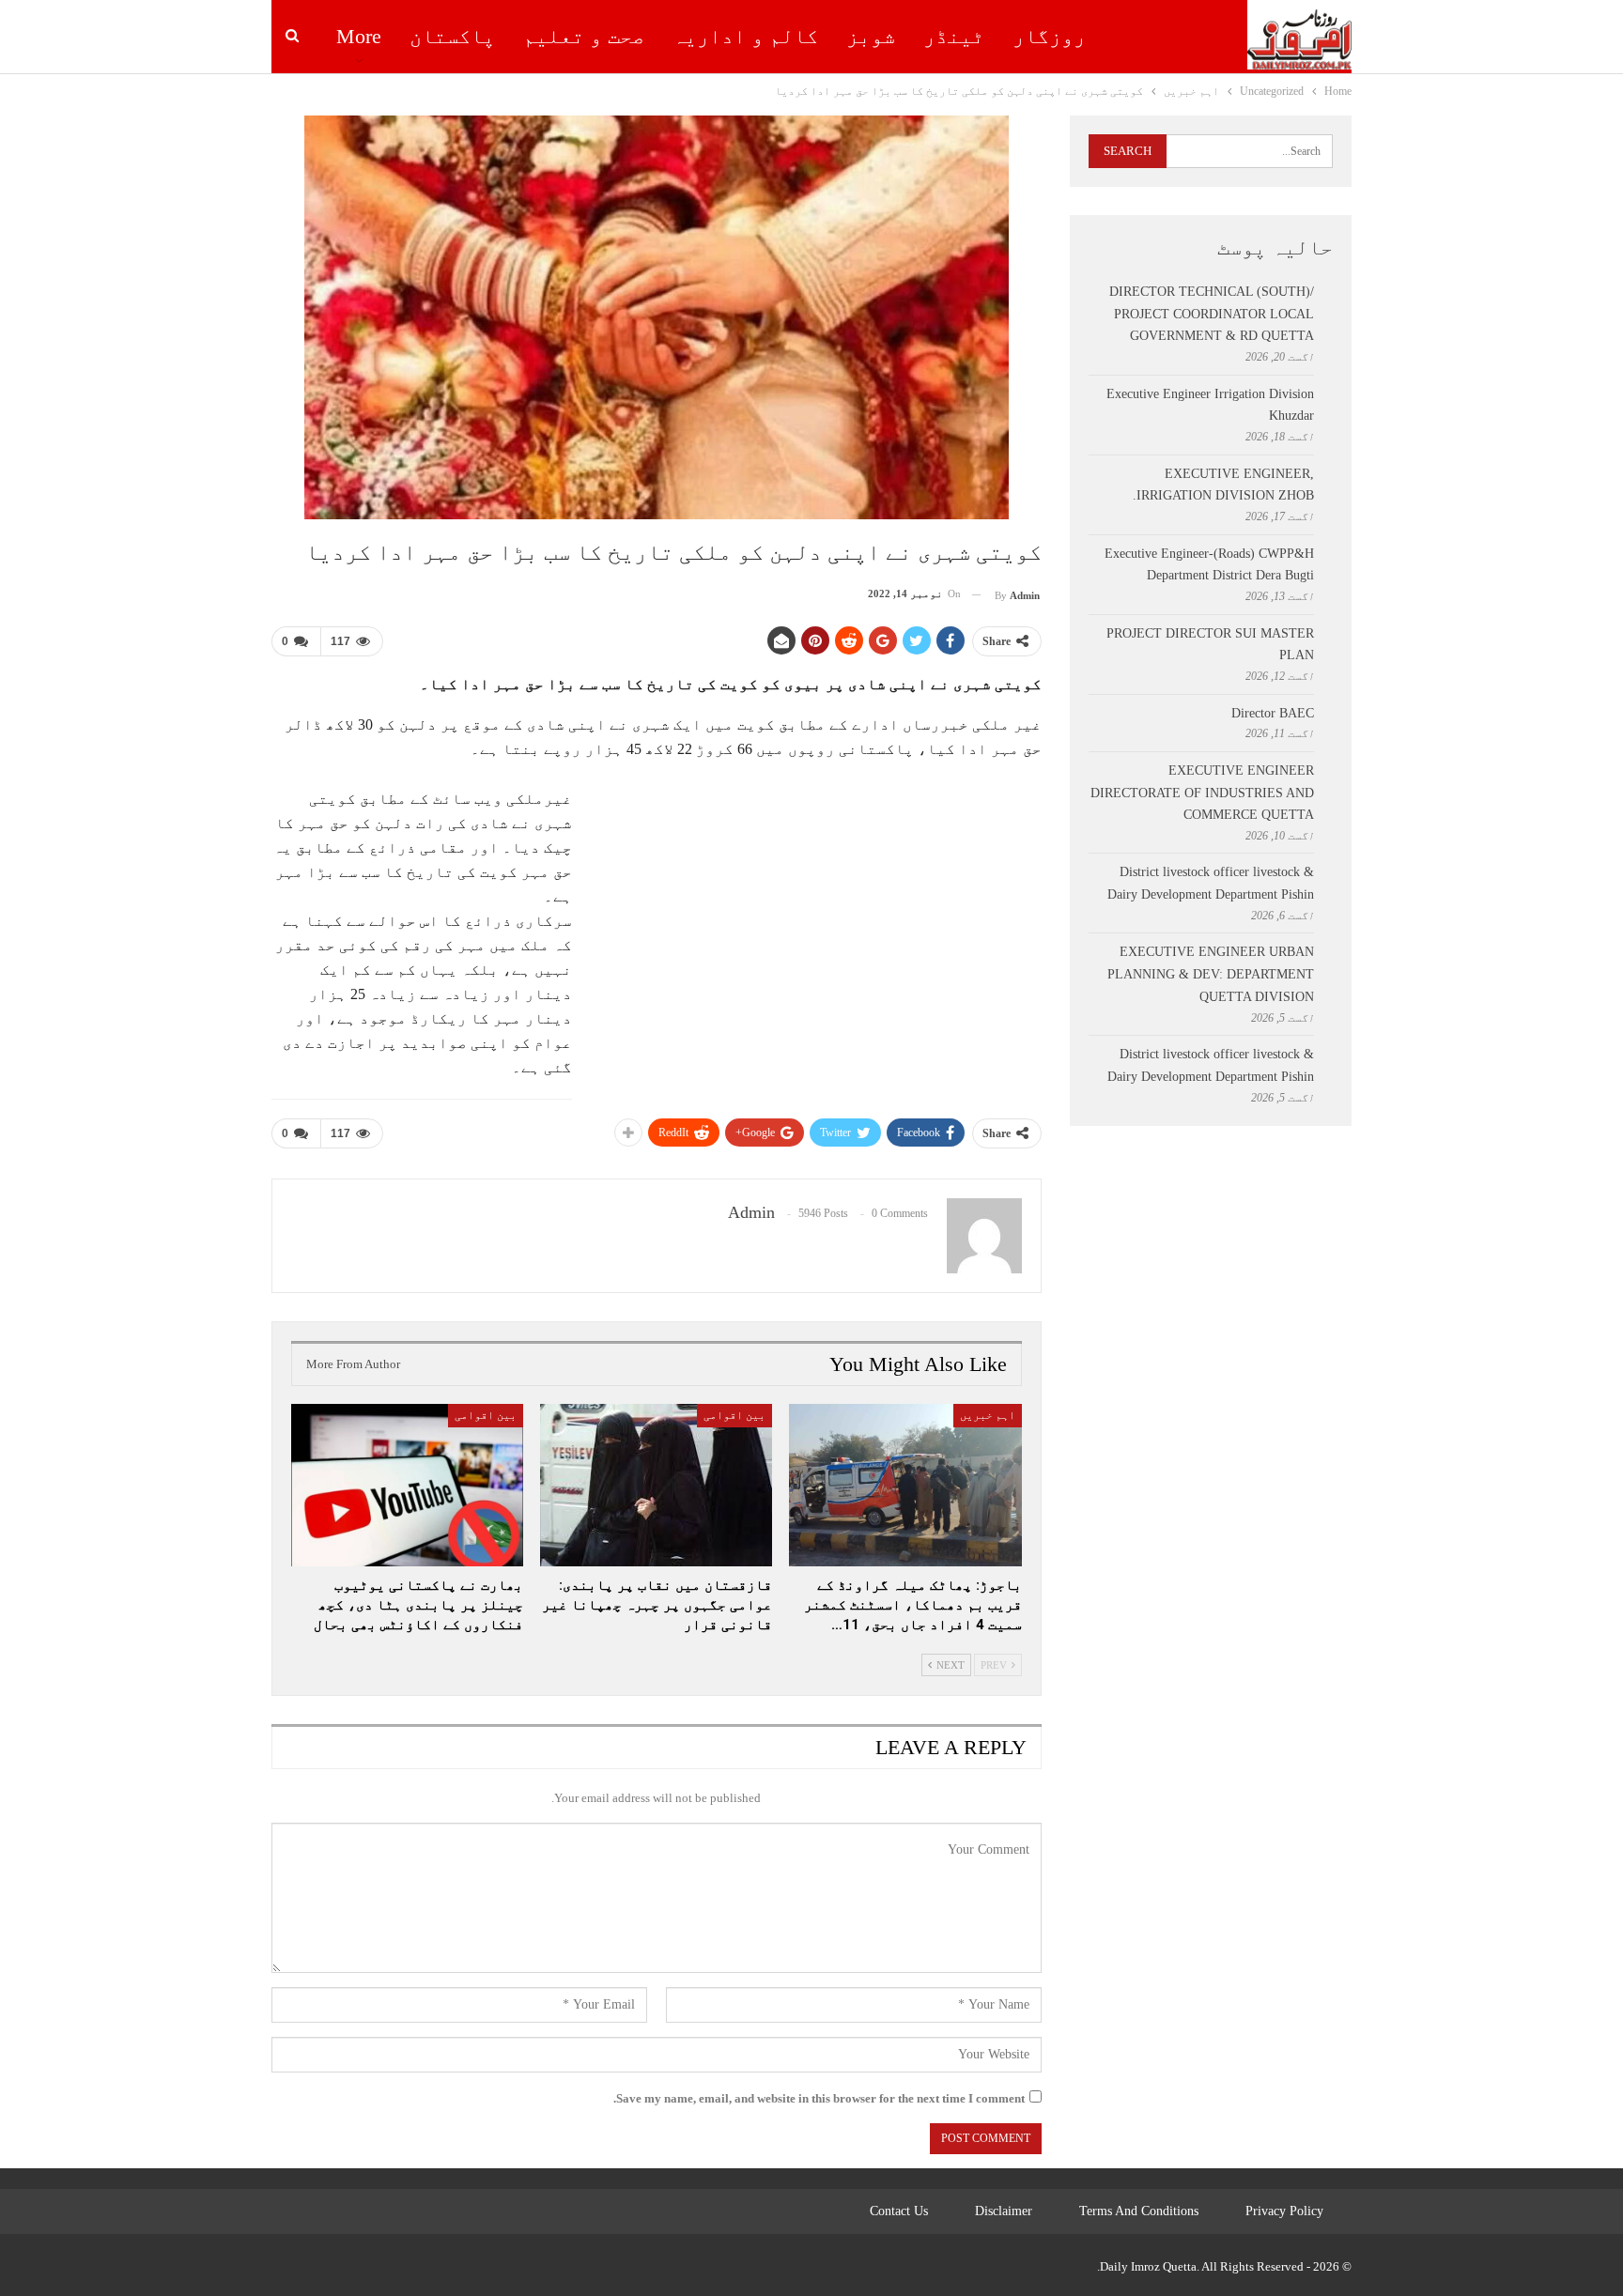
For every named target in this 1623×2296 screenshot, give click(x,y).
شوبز (871, 36)
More (359, 36)
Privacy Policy (1284, 2211)
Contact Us (899, 2211)
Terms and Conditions (1139, 2211)
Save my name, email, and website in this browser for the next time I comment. (819, 2098)
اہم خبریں (988, 1415)
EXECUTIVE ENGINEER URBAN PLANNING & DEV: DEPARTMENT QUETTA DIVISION (1211, 974)
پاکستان (452, 36)
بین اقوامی (734, 1415)
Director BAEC (1273, 713)
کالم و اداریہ (745, 36)
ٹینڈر (954, 36)
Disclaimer (1004, 2211)
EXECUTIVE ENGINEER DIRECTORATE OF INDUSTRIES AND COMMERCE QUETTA (1202, 793)
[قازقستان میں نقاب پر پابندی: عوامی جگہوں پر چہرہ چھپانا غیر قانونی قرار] (656, 1485)
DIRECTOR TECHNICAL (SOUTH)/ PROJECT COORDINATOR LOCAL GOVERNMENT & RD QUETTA (1212, 314)
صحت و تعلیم (584, 36)
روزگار (1049, 36)
